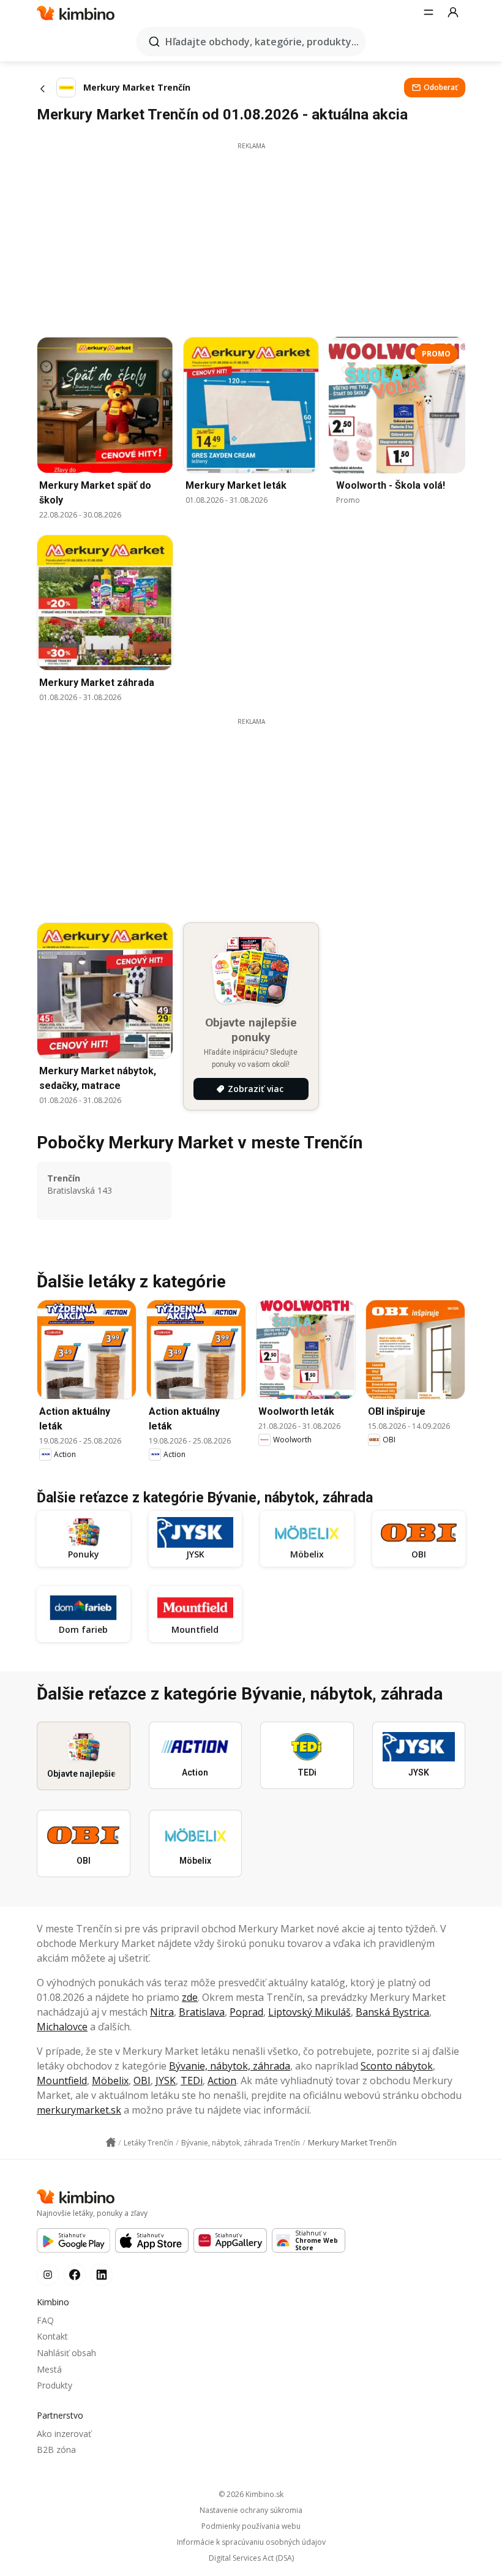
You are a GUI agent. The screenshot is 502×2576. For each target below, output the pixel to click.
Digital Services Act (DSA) (251, 2558)
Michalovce (62, 2027)
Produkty (54, 2385)
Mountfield (62, 2081)
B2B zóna (56, 2450)
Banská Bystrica (392, 2012)
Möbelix (110, 2081)
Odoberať (441, 87)
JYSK (166, 2081)
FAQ (45, 2320)
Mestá (49, 2369)
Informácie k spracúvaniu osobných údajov (251, 2542)
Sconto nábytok (397, 2066)
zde (190, 1997)
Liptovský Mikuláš (309, 2012)
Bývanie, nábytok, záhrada (230, 2066)
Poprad (246, 2012)
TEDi (192, 2081)
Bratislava (202, 2012)
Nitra (162, 2012)
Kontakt (52, 2336)
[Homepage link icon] (111, 2142)
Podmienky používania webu (251, 2526)
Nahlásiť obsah (66, 2353)
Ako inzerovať (64, 2434)
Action (222, 2081)
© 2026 (251, 2494)
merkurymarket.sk (79, 2110)
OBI (142, 2081)
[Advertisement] (251, 236)
